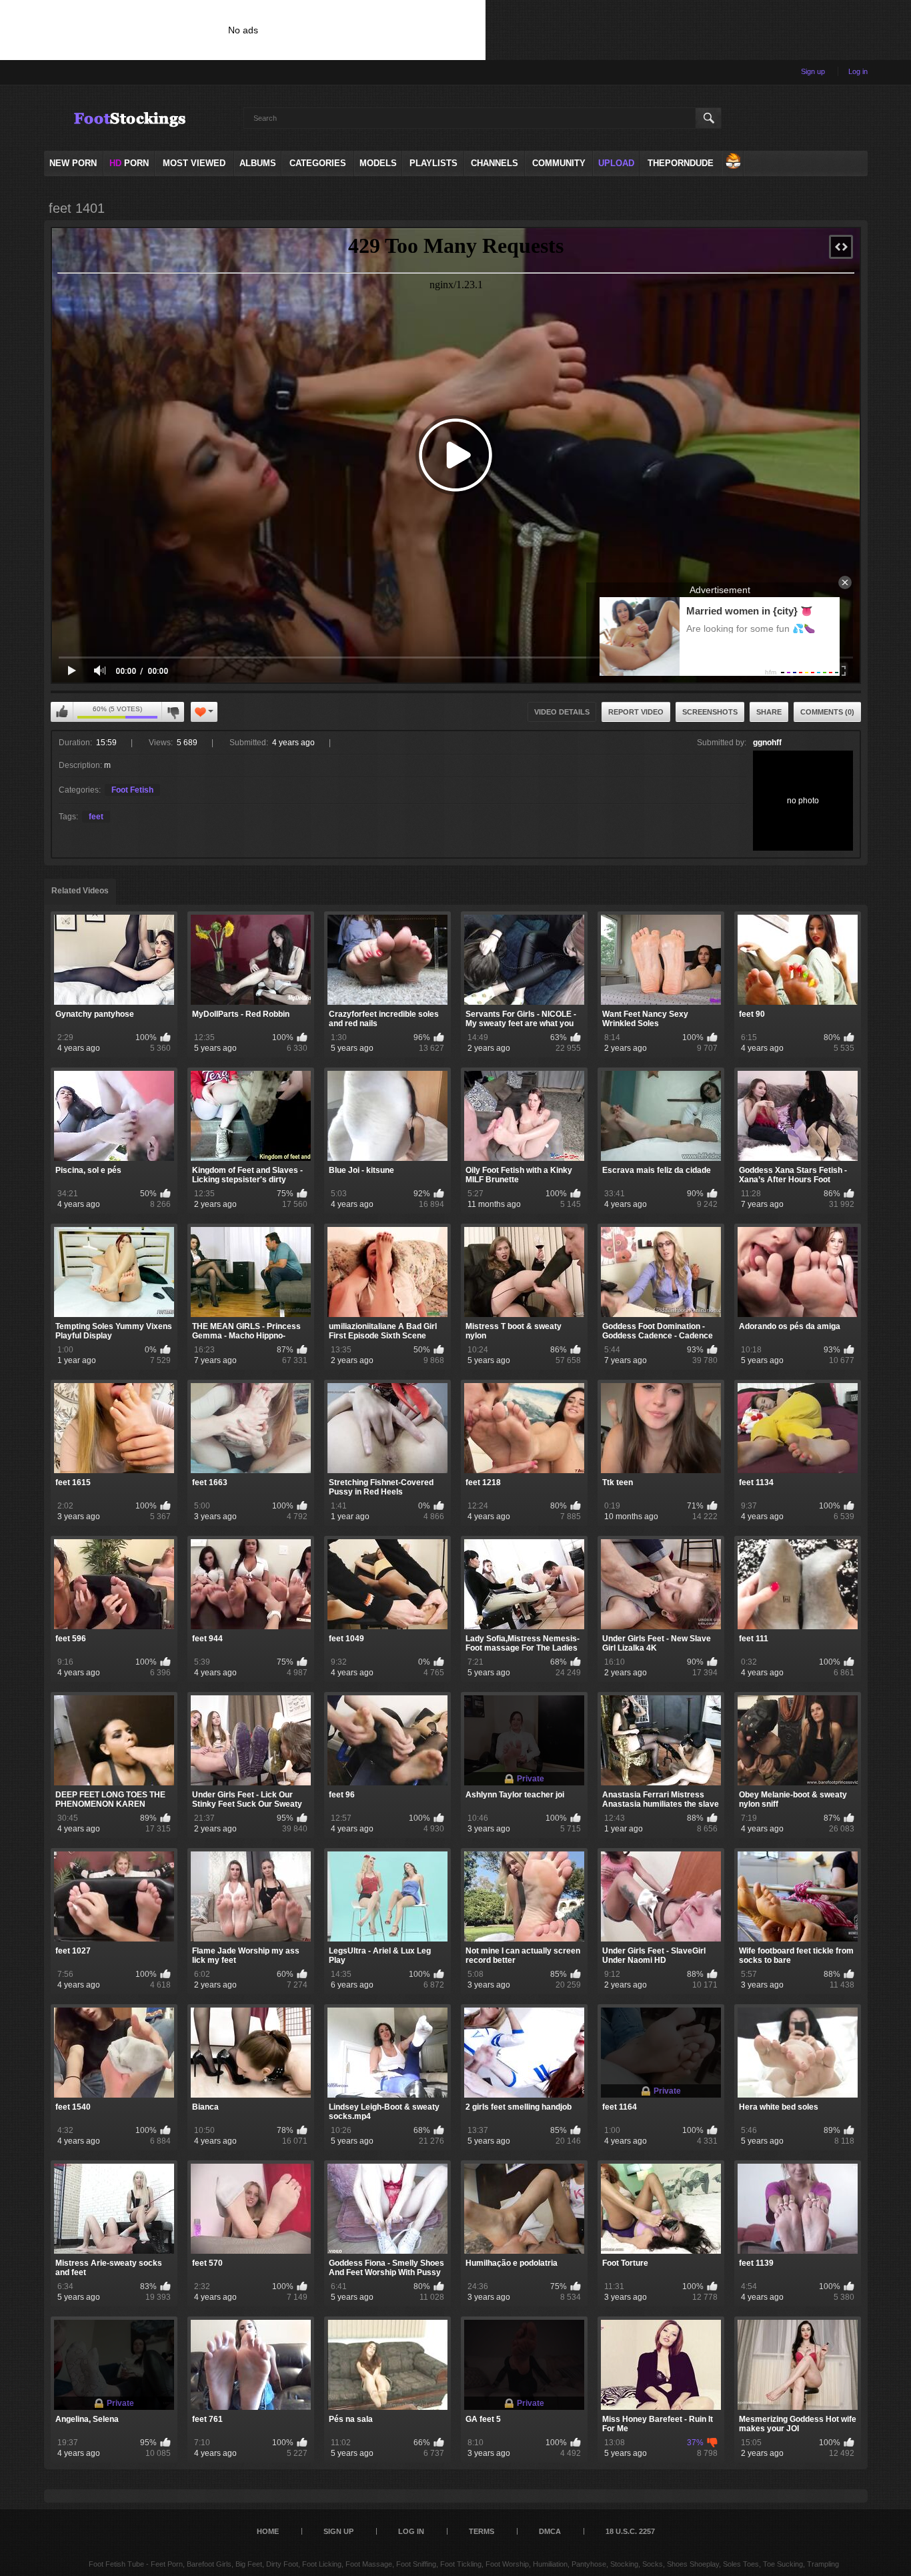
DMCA (550, 2531)
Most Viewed (194, 163)
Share (769, 712)
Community (559, 163)
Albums (258, 163)
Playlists (433, 163)
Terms (482, 2531)
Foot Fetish (132, 790)
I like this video (62, 712)
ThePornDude (681, 163)
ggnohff (767, 743)
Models (378, 163)
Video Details (562, 712)
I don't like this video (173, 712)
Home (268, 2531)
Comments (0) (827, 712)
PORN (129, 163)
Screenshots (710, 712)
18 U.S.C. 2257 (630, 2531)
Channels (495, 163)
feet (96, 817)
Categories (318, 163)
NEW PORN (73, 163)
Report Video (636, 712)
